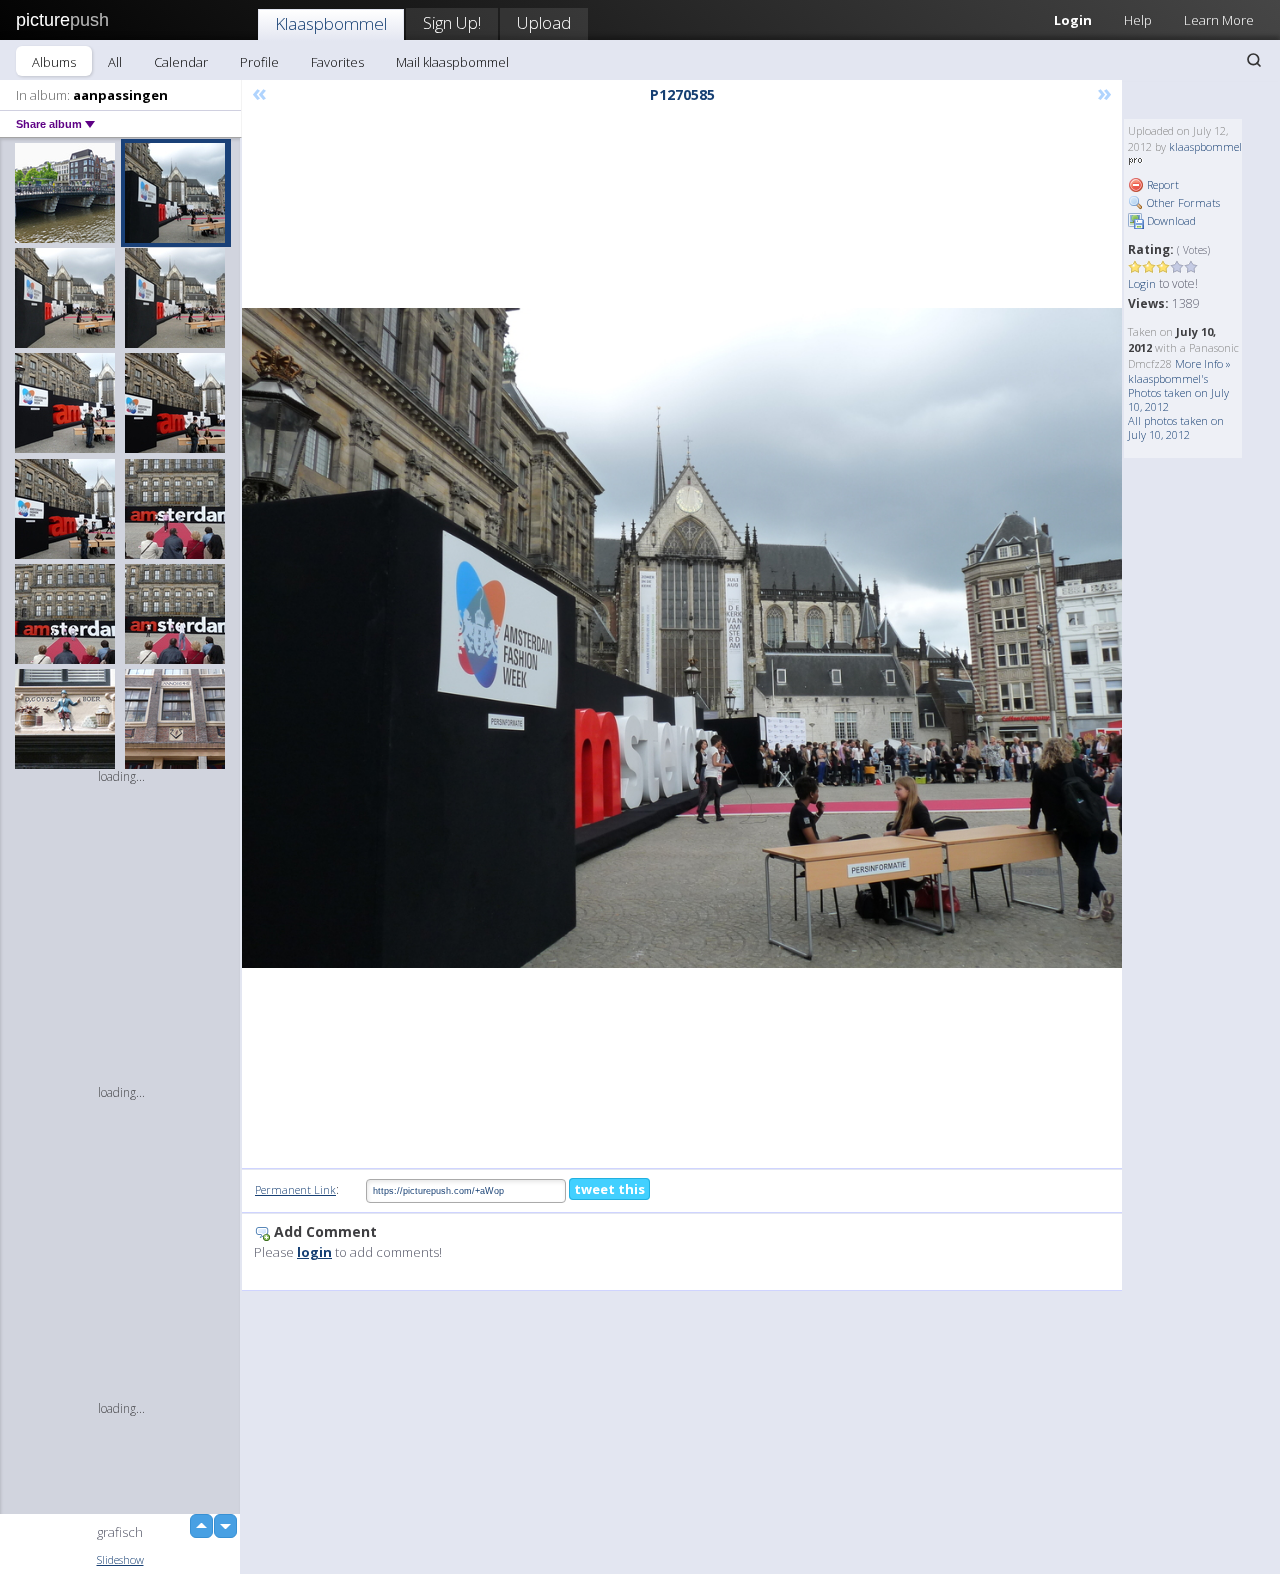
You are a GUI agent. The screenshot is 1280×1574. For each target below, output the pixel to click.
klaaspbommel (1205, 146)
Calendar (181, 62)
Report (1161, 184)
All (115, 62)
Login (1073, 20)
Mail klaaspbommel (452, 62)
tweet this (609, 1189)
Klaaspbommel (331, 23)
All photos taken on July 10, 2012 (1176, 427)
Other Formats (1182, 202)
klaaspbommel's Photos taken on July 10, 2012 (1178, 392)
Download (1170, 220)
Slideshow (120, 1559)
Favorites (337, 62)
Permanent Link (295, 1189)
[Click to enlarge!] (682, 638)
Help (1138, 20)
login (314, 1252)
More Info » (1203, 363)
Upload (544, 22)
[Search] (1254, 60)
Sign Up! (452, 22)
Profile (259, 62)
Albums (54, 62)
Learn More (1219, 20)
